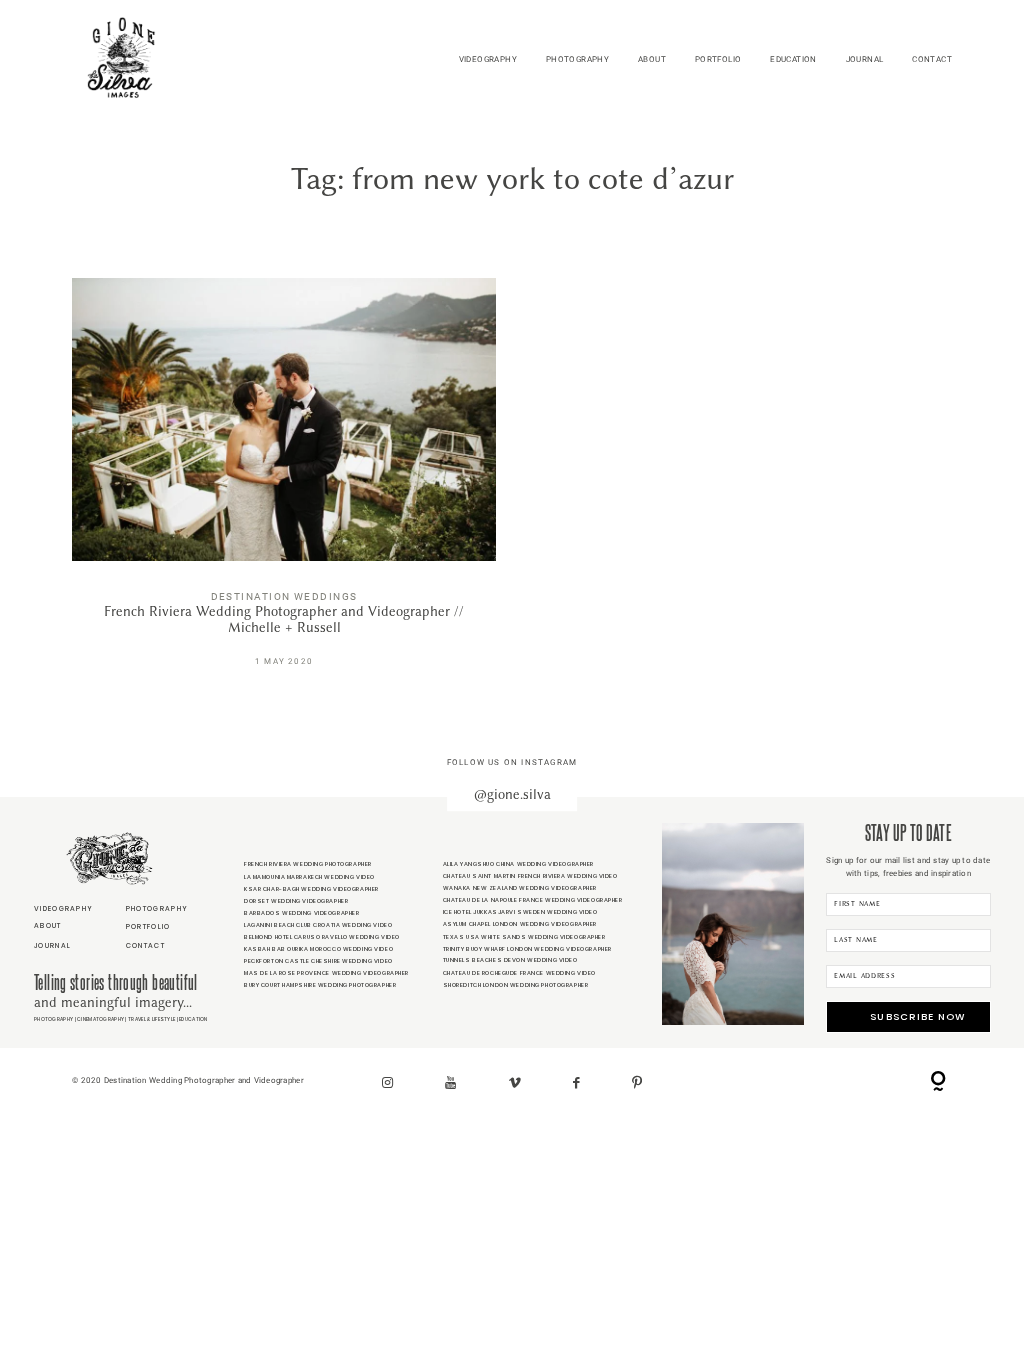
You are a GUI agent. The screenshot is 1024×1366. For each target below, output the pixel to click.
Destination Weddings (284, 596)
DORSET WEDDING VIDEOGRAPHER (296, 901)
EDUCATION (793, 59)
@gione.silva (512, 794)
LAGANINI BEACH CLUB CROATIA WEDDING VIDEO (318, 925)
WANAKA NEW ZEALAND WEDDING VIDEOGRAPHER (520, 888)
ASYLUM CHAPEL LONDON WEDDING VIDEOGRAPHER (520, 924)
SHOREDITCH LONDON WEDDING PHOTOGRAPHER (516, 985)
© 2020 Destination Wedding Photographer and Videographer (188, 1080)
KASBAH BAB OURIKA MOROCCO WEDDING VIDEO (318, 949)
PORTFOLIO (718, 59)
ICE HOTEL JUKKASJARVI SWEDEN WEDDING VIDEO (520, 912)
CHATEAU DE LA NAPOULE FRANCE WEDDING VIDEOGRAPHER (533, 900)
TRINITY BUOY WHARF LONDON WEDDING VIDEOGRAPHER (527, 949)
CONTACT (932, 59)
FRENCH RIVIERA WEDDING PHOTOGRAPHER (308, 864)
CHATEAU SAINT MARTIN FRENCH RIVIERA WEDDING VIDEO (530, 876)
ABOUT (652, 59)
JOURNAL (865, 59)
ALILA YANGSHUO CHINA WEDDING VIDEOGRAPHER (518, 864)
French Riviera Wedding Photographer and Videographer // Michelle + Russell (284, 483)
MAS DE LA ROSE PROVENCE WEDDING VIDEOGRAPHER (326, 973)
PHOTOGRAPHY (577, 59)
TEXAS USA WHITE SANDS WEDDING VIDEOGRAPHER (524, 937)
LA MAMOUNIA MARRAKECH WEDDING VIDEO (309, 877)
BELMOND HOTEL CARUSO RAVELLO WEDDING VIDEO (322, 937)
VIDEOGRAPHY (488, 59)
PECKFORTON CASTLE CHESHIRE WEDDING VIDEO (318, 961)
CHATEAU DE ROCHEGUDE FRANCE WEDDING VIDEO (519, 973)
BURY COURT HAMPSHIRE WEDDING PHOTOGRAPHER (320, 985)
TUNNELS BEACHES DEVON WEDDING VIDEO (510, 960)
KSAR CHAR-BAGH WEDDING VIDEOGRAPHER (311, 889)
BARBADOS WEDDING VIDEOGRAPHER (302, 913)
